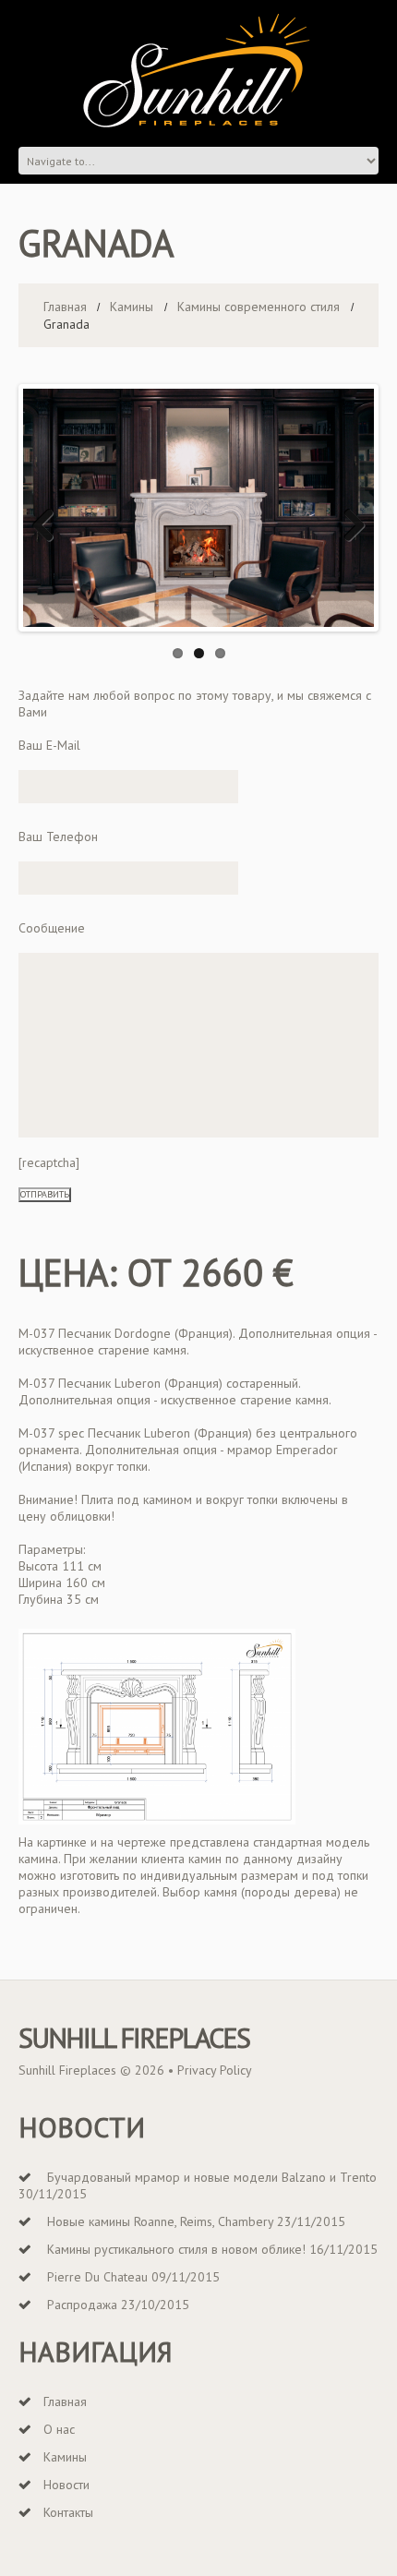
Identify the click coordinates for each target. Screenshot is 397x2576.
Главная (65, 307)
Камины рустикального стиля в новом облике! (176, 2249)
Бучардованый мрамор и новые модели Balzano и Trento (212, 2177)
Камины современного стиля (259, 307)
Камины (132, 307)
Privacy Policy (215, 2070)
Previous (50, 526)
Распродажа (82, 2305)
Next (347, 526)
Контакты (68, 2512)
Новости (66, 2485)
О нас (59, 2429)
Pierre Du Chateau (97, 2277)
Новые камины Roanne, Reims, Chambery (160, 2221)
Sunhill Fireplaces (134, 2038)
